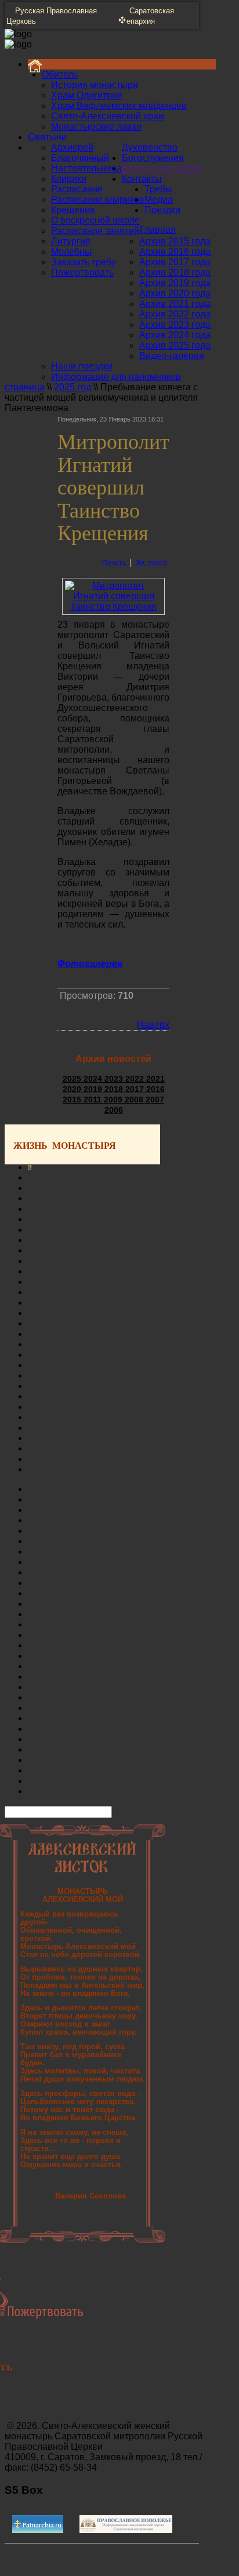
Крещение (73, 210)
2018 (115, 1089)
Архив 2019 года (175, 283)
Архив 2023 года (175, 325)
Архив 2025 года (175, 345)
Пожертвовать (82, 272)
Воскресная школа (162, 168)
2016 (155, 1089)
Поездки (162, 210)
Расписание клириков (98, 199)
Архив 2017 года (175, 262)
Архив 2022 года (175, 314)
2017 (136, 1089)
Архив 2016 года (175, 252)
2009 (114, 1100)
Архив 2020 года (175, 293)
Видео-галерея (172, 356)
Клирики (69, 179)
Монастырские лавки (96, 127)
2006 (114, 1110)
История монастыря (95, 85)
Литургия (71, 241)
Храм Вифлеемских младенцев (119, 106)
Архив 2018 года (175, 272)
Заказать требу (84, 262)
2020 (73, 1089)
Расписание (77, 189)
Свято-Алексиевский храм (108, 116)
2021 (155, 1079)
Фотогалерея (90, 964)
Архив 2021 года (175, 304)
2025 (73, 1079)
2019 (94, 1089)
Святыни (47, 137)
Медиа (159, 199)
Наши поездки (82, 366)
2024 (94, 1079)
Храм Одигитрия (87, 95)
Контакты (142, 179)
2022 (136, 1079)
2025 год (73, 387)
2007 (155, 1100)
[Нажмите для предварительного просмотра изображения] (113, 607)
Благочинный (80, 158)
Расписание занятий (95, 231)
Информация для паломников (116, 377)
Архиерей (72, 147)
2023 (115, 1079)
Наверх (153, 1025)
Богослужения (153, 158)
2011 (94, 1100)
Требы (158, 189)
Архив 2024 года (175, 335)
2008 (135, 1100)
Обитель (60, 74)
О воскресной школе (95, 220)
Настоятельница (86, 168)
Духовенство (150, 147)
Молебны (71, 252)
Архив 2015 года (175, 241)
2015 (73, 1100)
